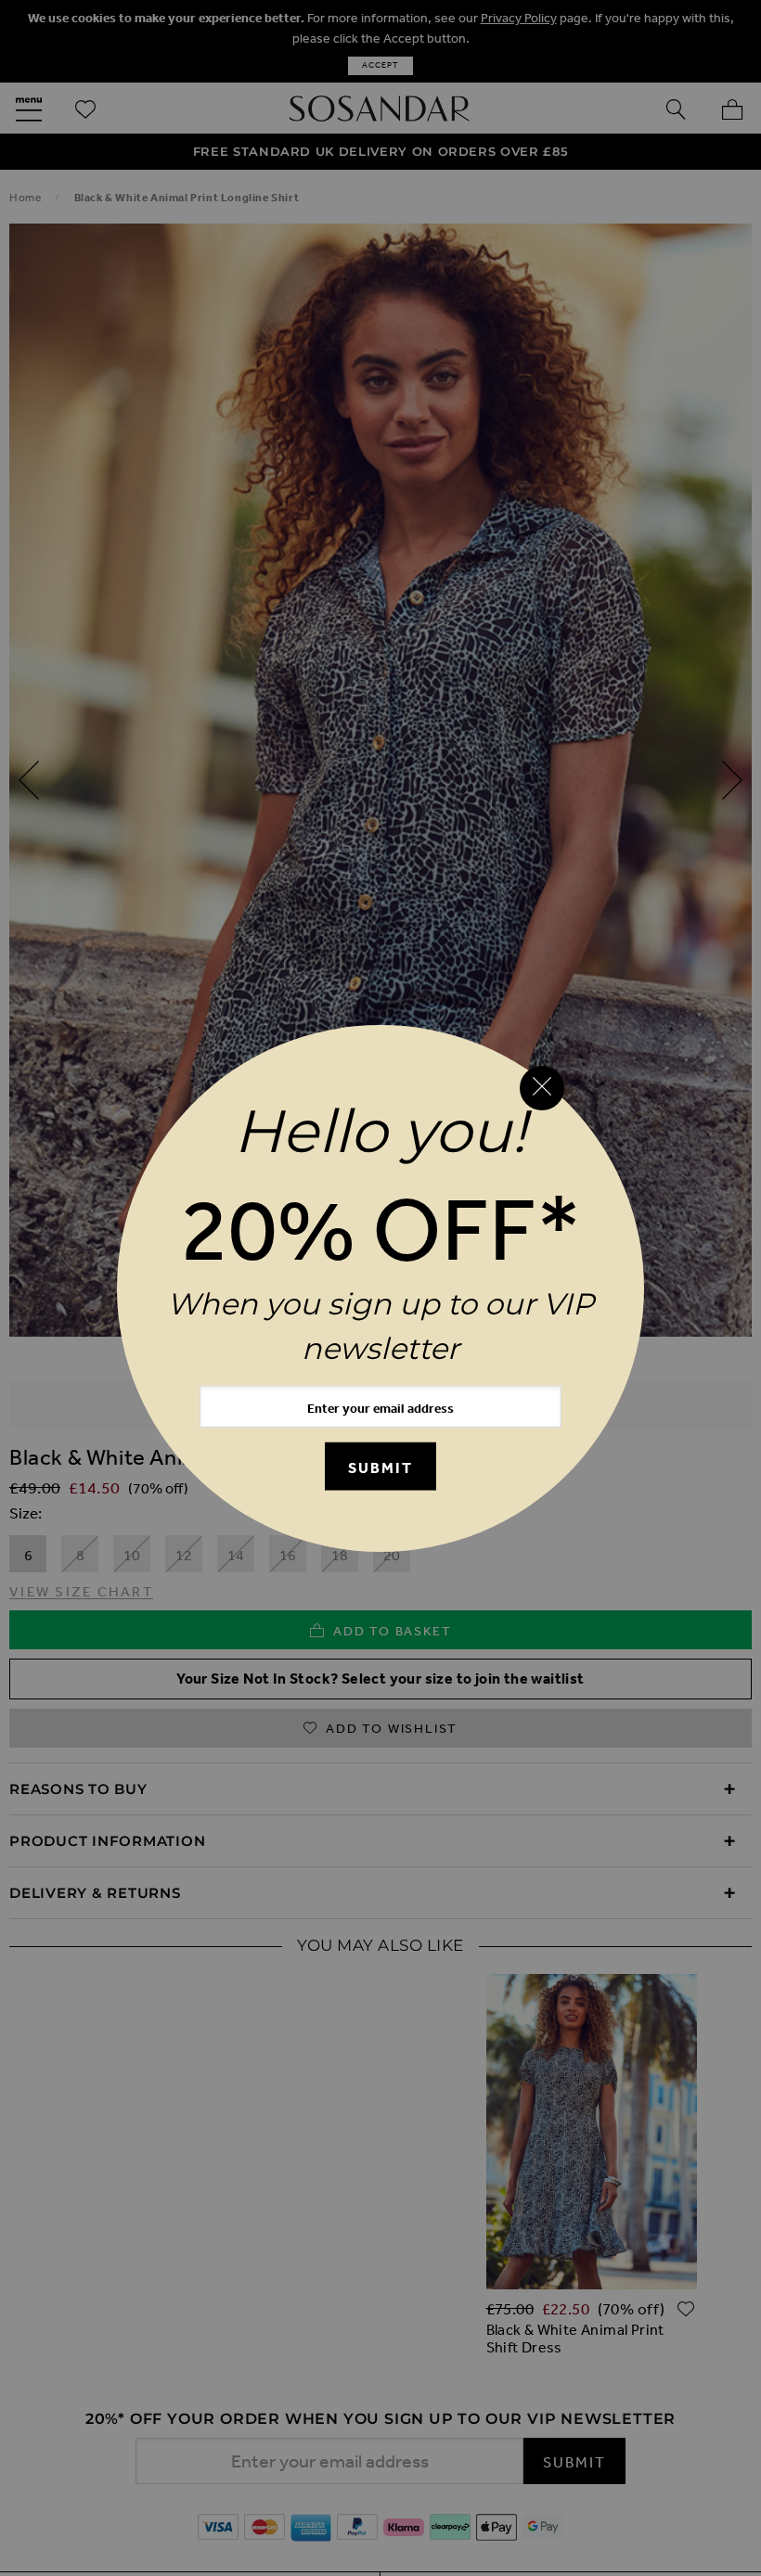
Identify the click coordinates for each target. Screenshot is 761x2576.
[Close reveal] (542, 1088)
